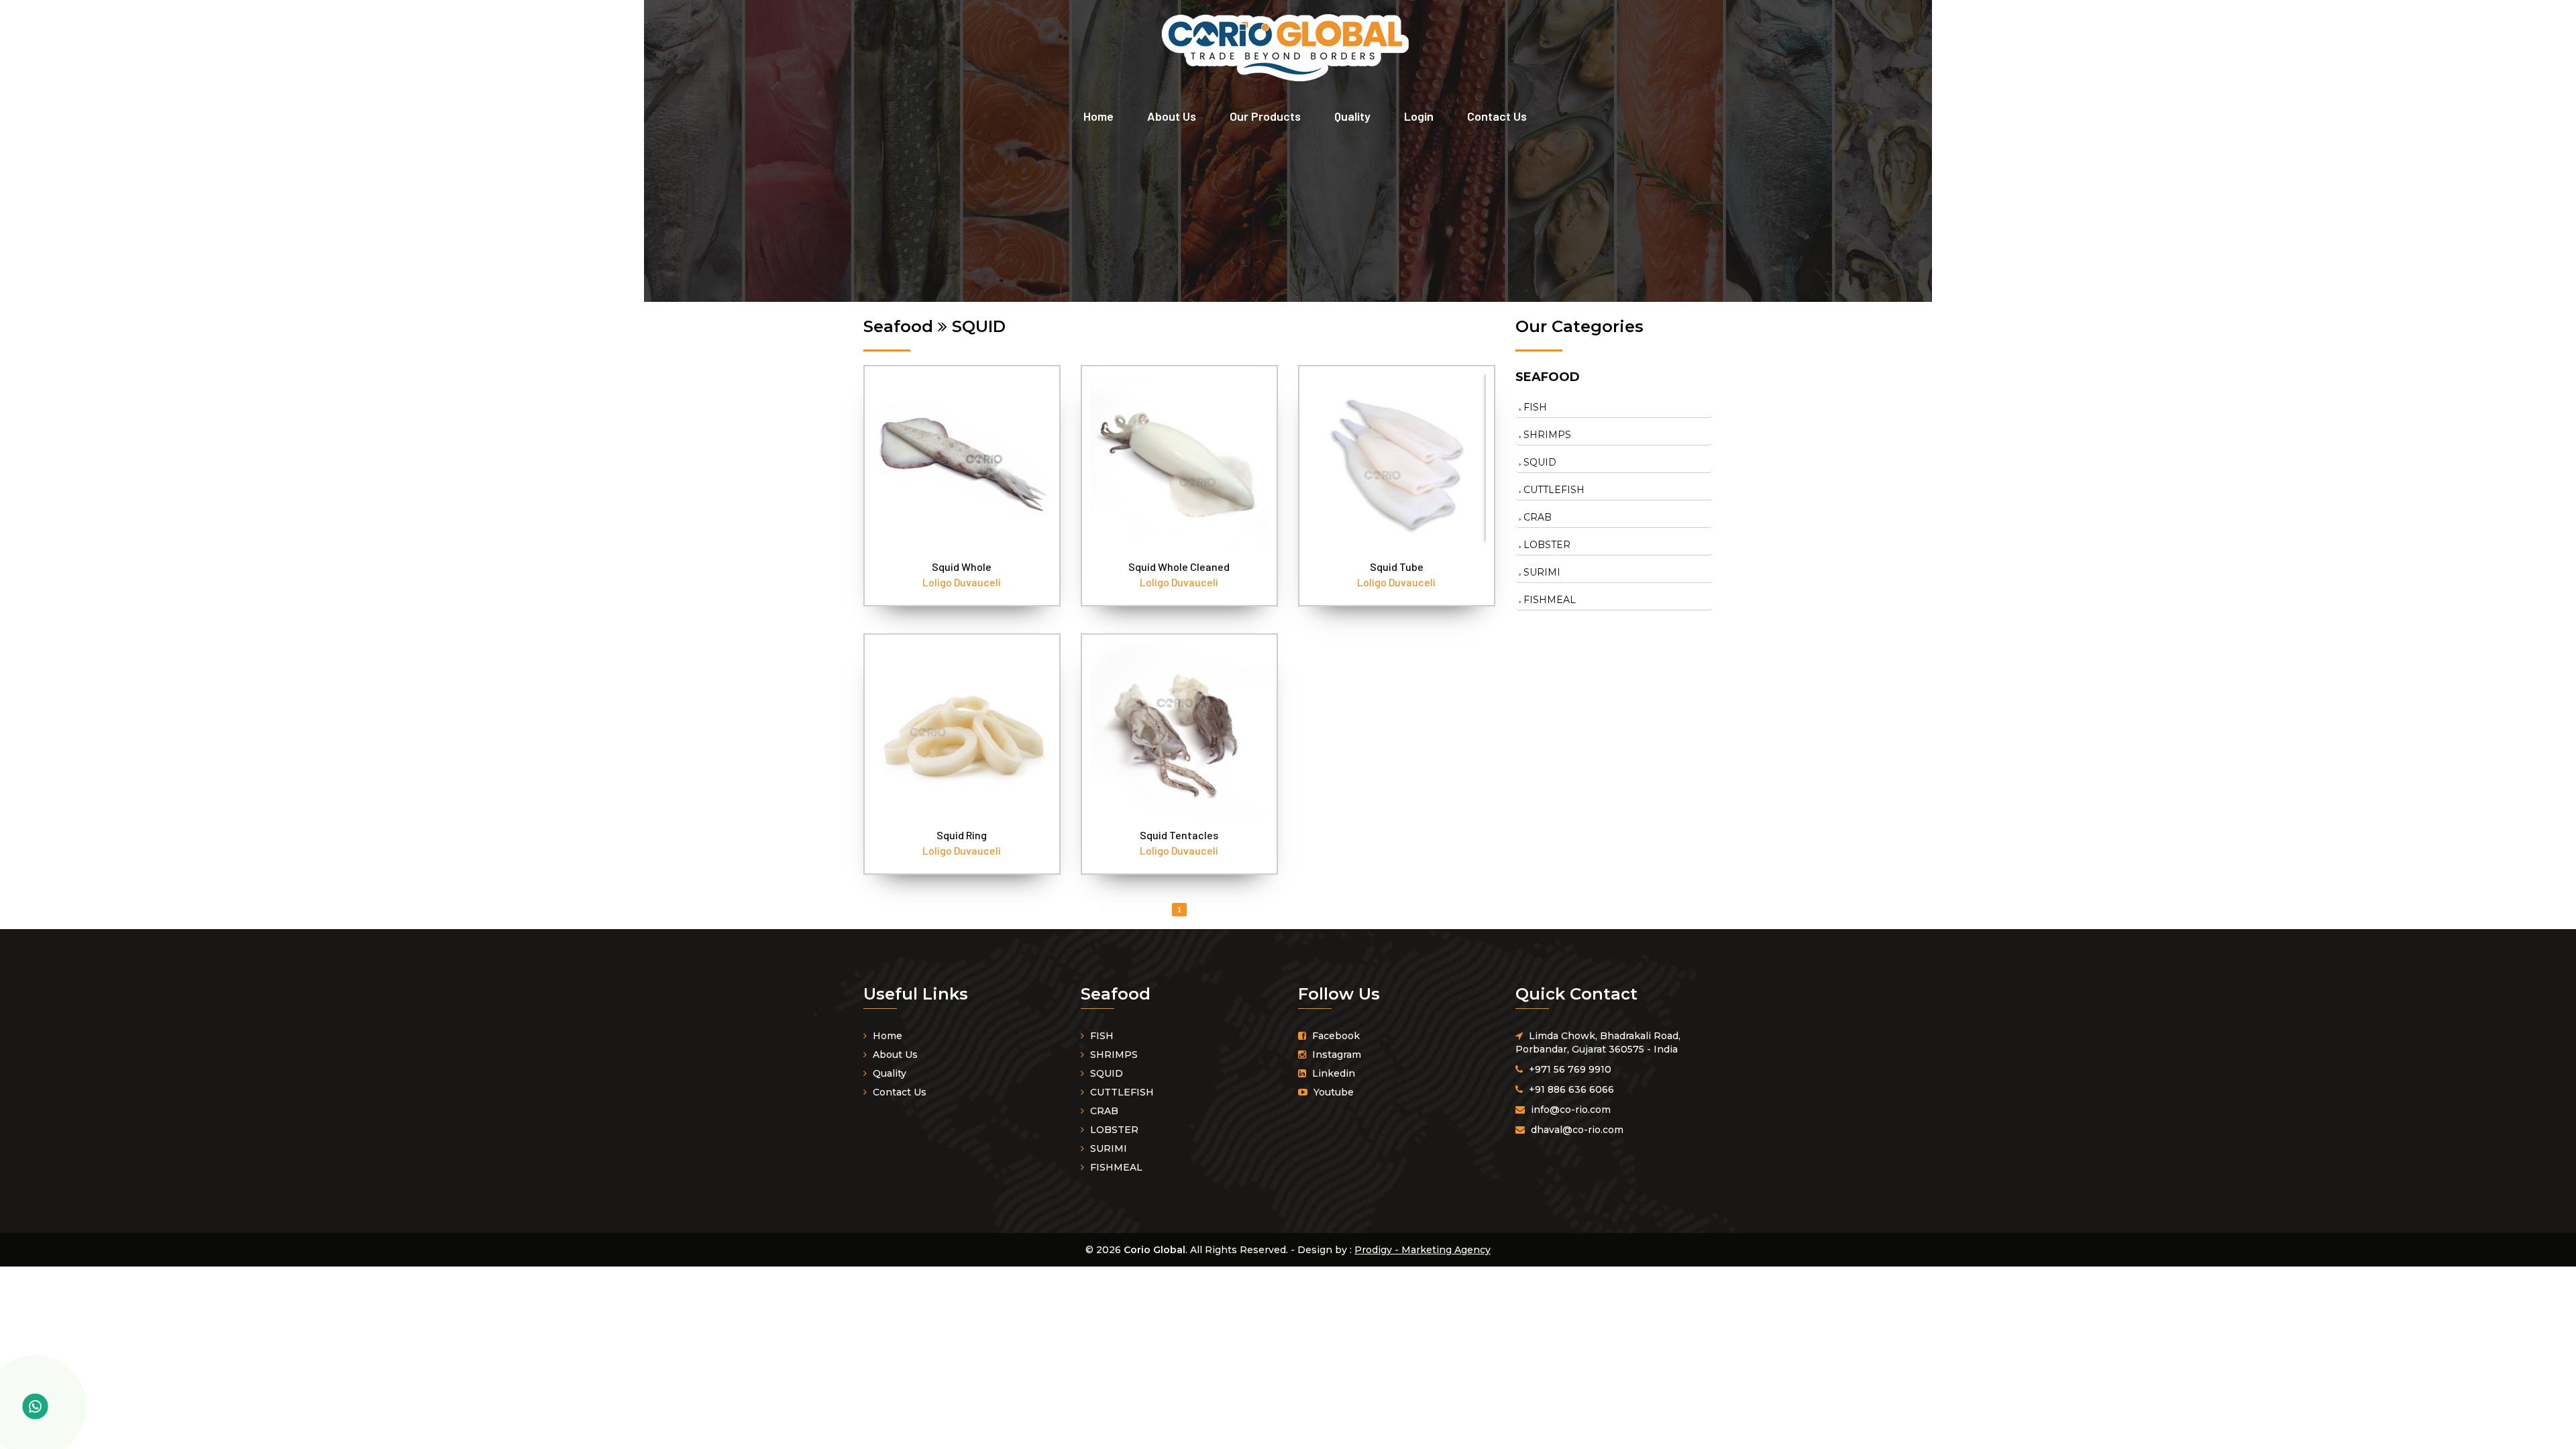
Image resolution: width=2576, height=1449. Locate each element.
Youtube (1332, 1092)
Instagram (1335, 1055)
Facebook (1335, 1036)
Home (1098, 116)
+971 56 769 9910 (1570, 1069)
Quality (1352, 116)
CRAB (1536, 517)
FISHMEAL (1548, 600)
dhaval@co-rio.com (1577, 1130)
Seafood (1548, 377)
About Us (1172, 116)
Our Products (1265, 116)
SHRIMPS (1546, 435)
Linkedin (1332, 1073)
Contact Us (1497, 116)
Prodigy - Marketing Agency (1423, 1250)
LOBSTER (1546, 545)
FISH (1534, 407)
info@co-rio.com (1571, 1110)
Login (1419, 116)
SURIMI (1541, 572)
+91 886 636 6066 (1571, 1089)
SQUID (1539, 462)
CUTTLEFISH (1553, 490)
